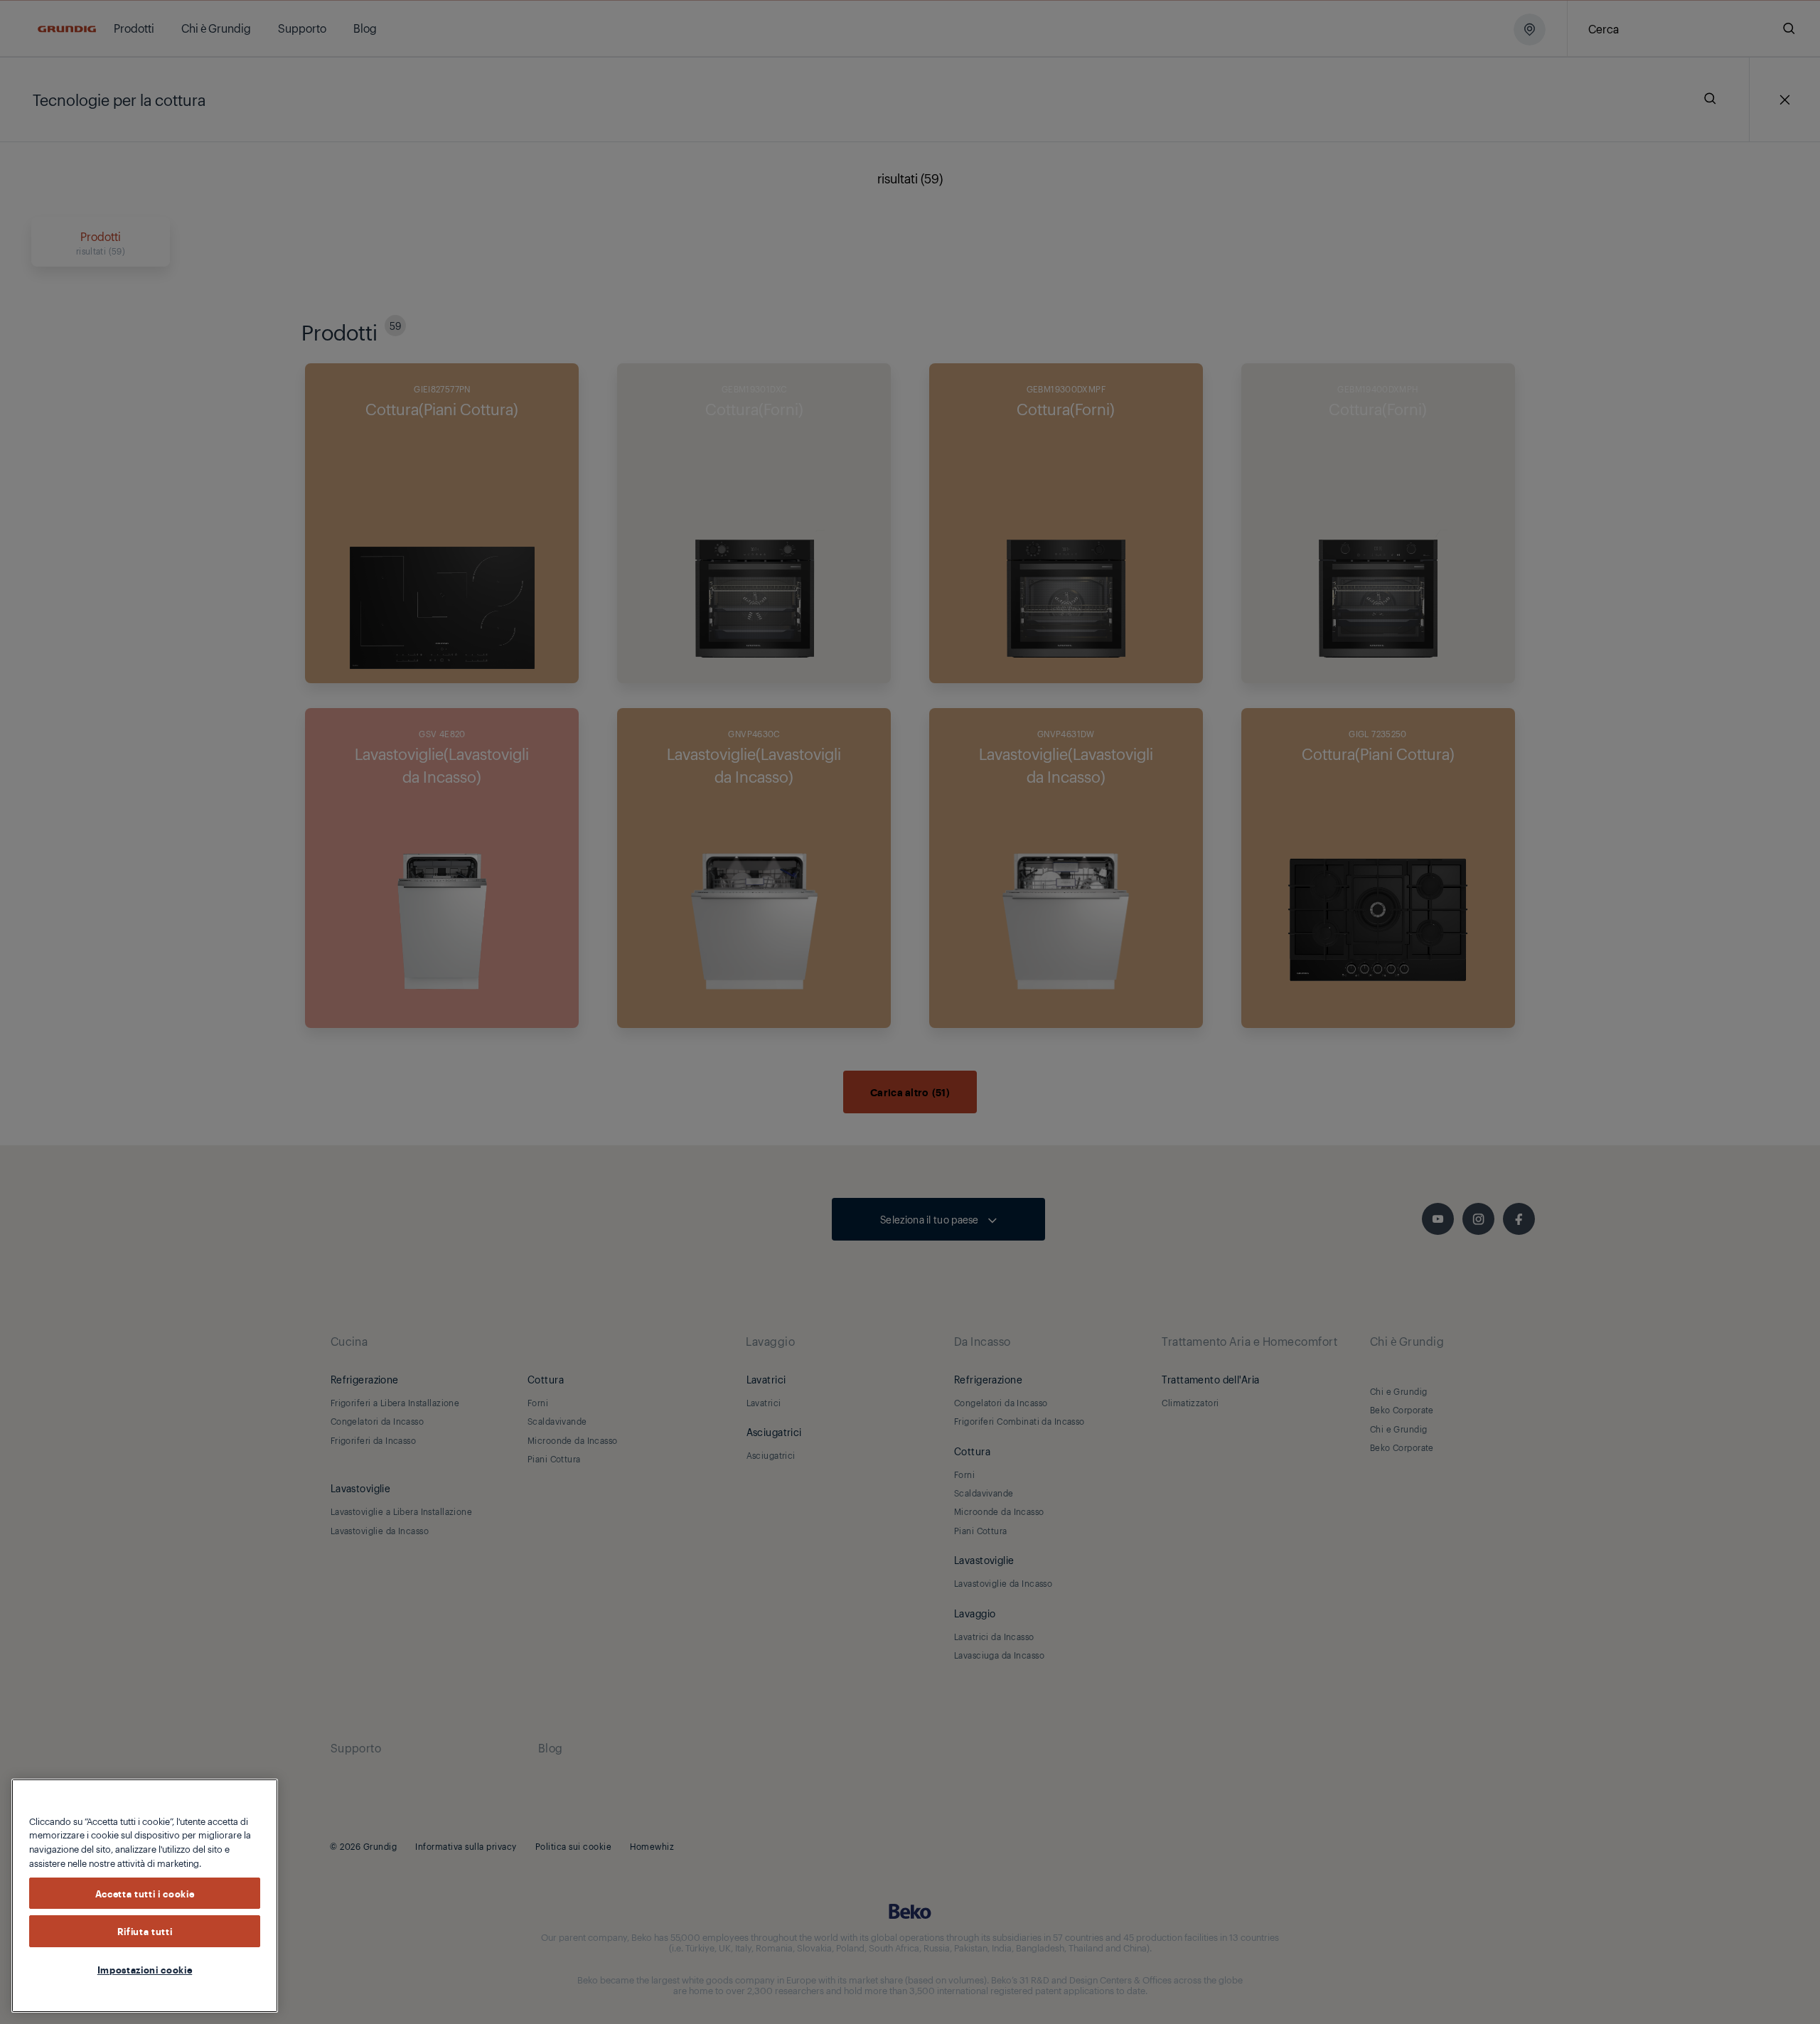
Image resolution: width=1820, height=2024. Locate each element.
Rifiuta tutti (145, 1932)
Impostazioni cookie (145, 1969)
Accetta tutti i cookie (145, 1893)
